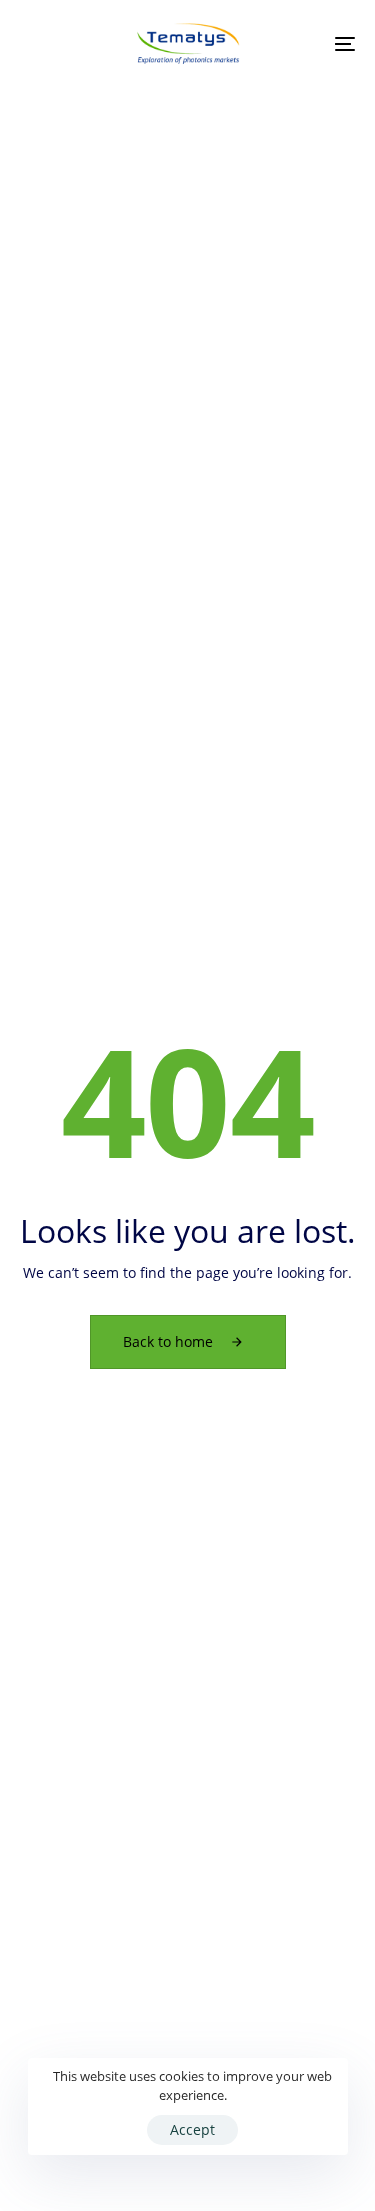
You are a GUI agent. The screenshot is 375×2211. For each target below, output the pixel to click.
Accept (192, 2129)
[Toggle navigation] (299, 44)
